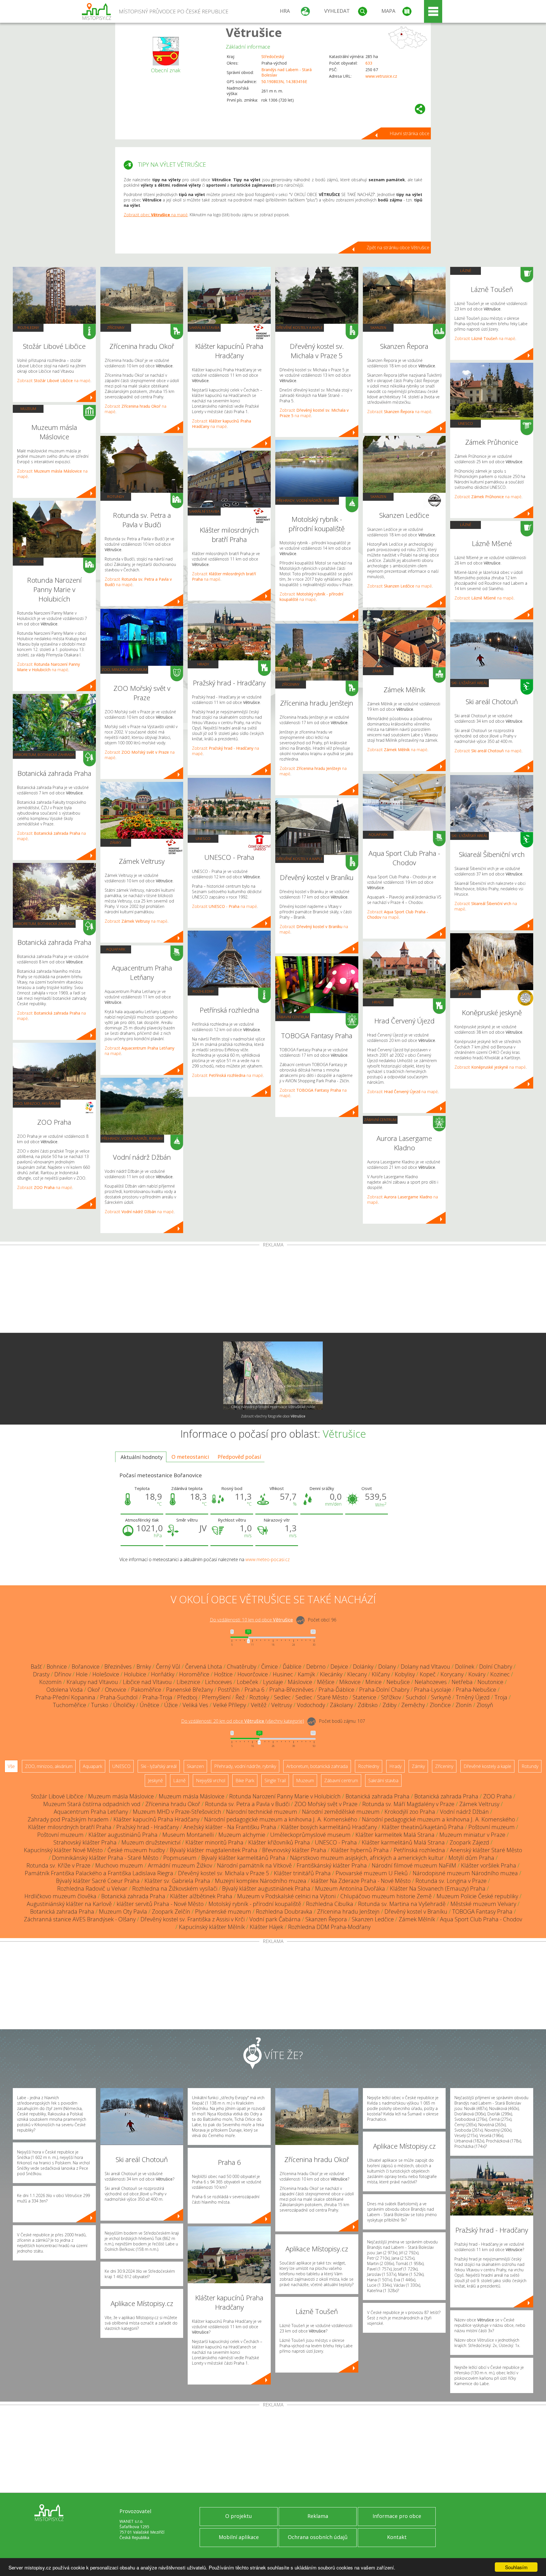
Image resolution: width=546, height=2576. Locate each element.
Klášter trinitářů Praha (302, 1873)
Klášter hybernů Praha (360, 1850)
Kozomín (50, 1682)
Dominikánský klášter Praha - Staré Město (105, 1858)
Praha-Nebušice (476, 1690)
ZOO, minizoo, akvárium (37, 1103)
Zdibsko (368, 1705)
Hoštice (223, 1674)
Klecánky (331, 1674)
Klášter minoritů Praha (214, 1842)
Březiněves (118, 1667)
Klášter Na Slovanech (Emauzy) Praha (438, 1888)
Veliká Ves (195, 1705)
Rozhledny (28, 327)
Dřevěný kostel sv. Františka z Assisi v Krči (193, 1919)
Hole (82, 1674)
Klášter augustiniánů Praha (123, 1835)
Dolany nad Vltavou (425, 1667)
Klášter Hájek (266, 1927)
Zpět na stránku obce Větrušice (398, 248)
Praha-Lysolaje (433, 1690)
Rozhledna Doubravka (284, 1912)
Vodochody (311, 1705)
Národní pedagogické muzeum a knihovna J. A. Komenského (281, 1819)
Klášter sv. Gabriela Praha (177, 1881)
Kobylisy (405, 1674)
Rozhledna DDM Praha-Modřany (329, 1927)
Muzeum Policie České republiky (477, 1896)
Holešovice (106, 1674)
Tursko (100, 1705)
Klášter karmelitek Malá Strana (395, 1835)
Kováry (477, 1674)
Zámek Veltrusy (479, 1804)
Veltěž (259, 1705)
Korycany (452, 1674)
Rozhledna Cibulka (330, 1904)
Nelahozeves (431, 1682)
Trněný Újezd (473, 1697)
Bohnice (57, 1667)
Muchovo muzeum (119, 1865)
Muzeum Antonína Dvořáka (350, 1888)
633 (369, 63)
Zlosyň (485, 1705)
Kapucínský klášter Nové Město (63, 1850)
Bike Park (245, 1780)
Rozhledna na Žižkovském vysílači (175, 1888)
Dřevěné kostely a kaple (300, 327)
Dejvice (339, 1667)
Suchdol (416, 1697)
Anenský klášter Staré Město (486, 1850)
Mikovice (350, 1682)
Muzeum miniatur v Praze (472, 1835)
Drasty (41, 1674)
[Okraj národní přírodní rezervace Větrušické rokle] (273, 1376)
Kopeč (428, 1674)
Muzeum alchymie (242, 1835)
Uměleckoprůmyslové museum (310, 1835)
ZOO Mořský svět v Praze (326, 1804)
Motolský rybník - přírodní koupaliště (255, 1904)
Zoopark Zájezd (469, 1842)
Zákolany (341, 1705)
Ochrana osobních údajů (318, 2537)
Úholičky (124, 1705)
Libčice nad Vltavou (147, 1682)
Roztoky (259, 1697)
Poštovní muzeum (492, 1827)
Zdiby (389, 1705)
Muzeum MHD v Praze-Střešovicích (177, 1812)
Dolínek (465, 1667)
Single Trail (275, 1780)
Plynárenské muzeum (223, 1912)
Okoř (94, 1690)
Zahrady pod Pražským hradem (68, 1819)
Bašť (36, 1667)
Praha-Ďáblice (336, 1690)
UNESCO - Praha (336, 1842)
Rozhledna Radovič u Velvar (92, 1888)
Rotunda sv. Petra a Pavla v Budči (247, 1804)
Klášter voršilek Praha (489, 1865)
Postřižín (229, 1690)
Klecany (357, 1674)
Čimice (269, 1667)
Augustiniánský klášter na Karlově (69, 1904)
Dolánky (363, 1667)
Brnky (144, 1667)
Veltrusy (282, 1705)
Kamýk (306, 1674)
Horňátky (163, 1674)
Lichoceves (219, 1682)
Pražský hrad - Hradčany (147, 1827)
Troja (501, 1697)
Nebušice (398, 1682)
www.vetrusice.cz (381, 76)
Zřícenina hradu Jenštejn (348, 1912)
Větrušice (254, 32)
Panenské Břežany (190, 1690)
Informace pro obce (397, 2516)
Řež (240, 1697)
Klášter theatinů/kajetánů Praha (423, 1827)
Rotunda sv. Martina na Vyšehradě (402, 1904)
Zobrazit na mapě (54, 381)
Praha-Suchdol (119, 1697)
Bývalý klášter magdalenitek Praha (214, 1850)
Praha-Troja (157, 1697)
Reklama (318, 2516)
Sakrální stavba (204, 327)
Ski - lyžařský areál (470, 683)
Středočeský (273, 56)
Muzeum (28, 409)
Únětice (149, 1705)
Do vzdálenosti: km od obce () (243, 1721)
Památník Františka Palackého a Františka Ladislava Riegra (99, 1873)
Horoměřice (194, 1674)
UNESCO (203, 838)
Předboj (187, 1697)
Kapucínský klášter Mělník (212, 1927)
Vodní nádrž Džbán (464, 1812)
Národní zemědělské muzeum (341, 1812)
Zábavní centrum (293, 1017)
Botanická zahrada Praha (378, 1796)
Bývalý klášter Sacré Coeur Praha (98, 1881)
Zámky (116, 842)
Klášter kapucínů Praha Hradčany (156, 1819)
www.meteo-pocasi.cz (268, 1559)
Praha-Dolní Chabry (384, 1690)
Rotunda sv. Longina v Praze (451, 1881)
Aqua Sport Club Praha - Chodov (481, 1919)
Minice (374, 1682)
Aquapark (116, 949)
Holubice (135, 1674)
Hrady (203, 664)
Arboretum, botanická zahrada (44, 755)
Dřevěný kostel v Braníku (416, 1912)
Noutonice (490, 1682)
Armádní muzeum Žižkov (180, 1865)
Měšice (326, 1682)
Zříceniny (116, 327)
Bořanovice (86, 1667)
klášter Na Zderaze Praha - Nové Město (361, 1881)
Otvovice (116, 1690)
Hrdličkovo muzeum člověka (60, 1896)
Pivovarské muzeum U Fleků (372, 1873)
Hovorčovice (253, 1674)
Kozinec (500, 1674)
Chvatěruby (242, 1667)
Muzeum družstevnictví (151, 1842)
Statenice (364, 1697)
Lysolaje (273, 1682)
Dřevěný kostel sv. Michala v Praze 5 (224, 1873)
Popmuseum (180, 1858)
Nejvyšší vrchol (211, 1780)
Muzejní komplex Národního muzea (261, 1881)
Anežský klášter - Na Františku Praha (230, 1827)
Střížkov (391, 1697)
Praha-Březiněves (291, 1690)
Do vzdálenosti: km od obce (251, 1620)
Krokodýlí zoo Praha (410, 1812)
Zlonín (464, 1705)
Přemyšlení (216, 1697)
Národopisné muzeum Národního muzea (465, 1873)
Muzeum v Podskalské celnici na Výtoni (286, 1896)
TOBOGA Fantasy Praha (482, 1912)
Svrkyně (441, 1697)
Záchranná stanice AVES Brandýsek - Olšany (80, 1919)
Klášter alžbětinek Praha (201, 1896)
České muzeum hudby (136, 1850)
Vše (11, 1766)
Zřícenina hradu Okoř (173, 1804)
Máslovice (300, 1682)
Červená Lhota (204, 1667)
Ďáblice (292, 1667)
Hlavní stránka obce (409, 133)
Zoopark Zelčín (171, 1912)
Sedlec (282, 1697)
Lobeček (248, 1682)
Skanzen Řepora (326, 1919)
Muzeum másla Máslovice (121, 1796)
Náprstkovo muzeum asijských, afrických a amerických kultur (367, 1858)
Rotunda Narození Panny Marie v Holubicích (285, 1796)
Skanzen (378, 327)
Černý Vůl (168, 1667)
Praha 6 (255, 1690)
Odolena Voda (65, 1690)
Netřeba (462, 1682)
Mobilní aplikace (239, 2537)
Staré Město (332, 1697)
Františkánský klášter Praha (332, 1865)
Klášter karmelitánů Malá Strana (403, 1842)
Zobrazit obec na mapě (156, 215)
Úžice (171, 1705)
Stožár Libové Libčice (57, 1796)
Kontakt (397, 2537)
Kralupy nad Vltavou (92, 1682)
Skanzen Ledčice (373, 1919)
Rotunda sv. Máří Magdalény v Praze (408, 1804)
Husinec (283, 1674)
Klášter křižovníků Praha (279, 1842)
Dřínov (63, 1674)
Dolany (387, 1667)
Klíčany (381, 1674)
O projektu (239, 2516)
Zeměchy (413, 1705)
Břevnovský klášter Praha (294, 1850)
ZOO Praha (498, 1796)
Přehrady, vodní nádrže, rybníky (132, 1138)
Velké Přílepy (229, 1705)
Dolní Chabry (496, 1667)
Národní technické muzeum (262, 1812)
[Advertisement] (273, 1290)
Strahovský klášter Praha (85, 1842)
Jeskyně (466, 994)
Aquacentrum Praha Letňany (91, 1812)
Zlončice (440, 1705)
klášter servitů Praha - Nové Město (160, 1904)
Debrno (316, 1667)
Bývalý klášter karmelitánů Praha (243, 1858)
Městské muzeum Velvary (483, 1904)
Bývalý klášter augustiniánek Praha (266, 1888)
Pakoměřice (146, 1690)
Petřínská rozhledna (419, 1850)
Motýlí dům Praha (471, 1858)
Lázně (466, 271)
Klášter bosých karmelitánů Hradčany (329, 1827)
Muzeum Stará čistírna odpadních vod (92, 1804)
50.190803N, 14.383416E (284, 82)
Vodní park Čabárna (275, 1919)
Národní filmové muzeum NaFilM (414, 1865)
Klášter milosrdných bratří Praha (70, 1827)
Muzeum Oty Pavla (123, 1912)
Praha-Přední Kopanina (65, 1697)
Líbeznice (188, 1682)
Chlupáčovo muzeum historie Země (386, 1896)
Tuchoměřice (70, 1705)
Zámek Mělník (417, 1919)
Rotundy (28, 561)
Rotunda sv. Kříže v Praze (58, 1865)
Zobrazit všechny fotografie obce (273, 1416)
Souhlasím (516, 2567)
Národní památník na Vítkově (254, 1865)
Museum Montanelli (188, 1835)
